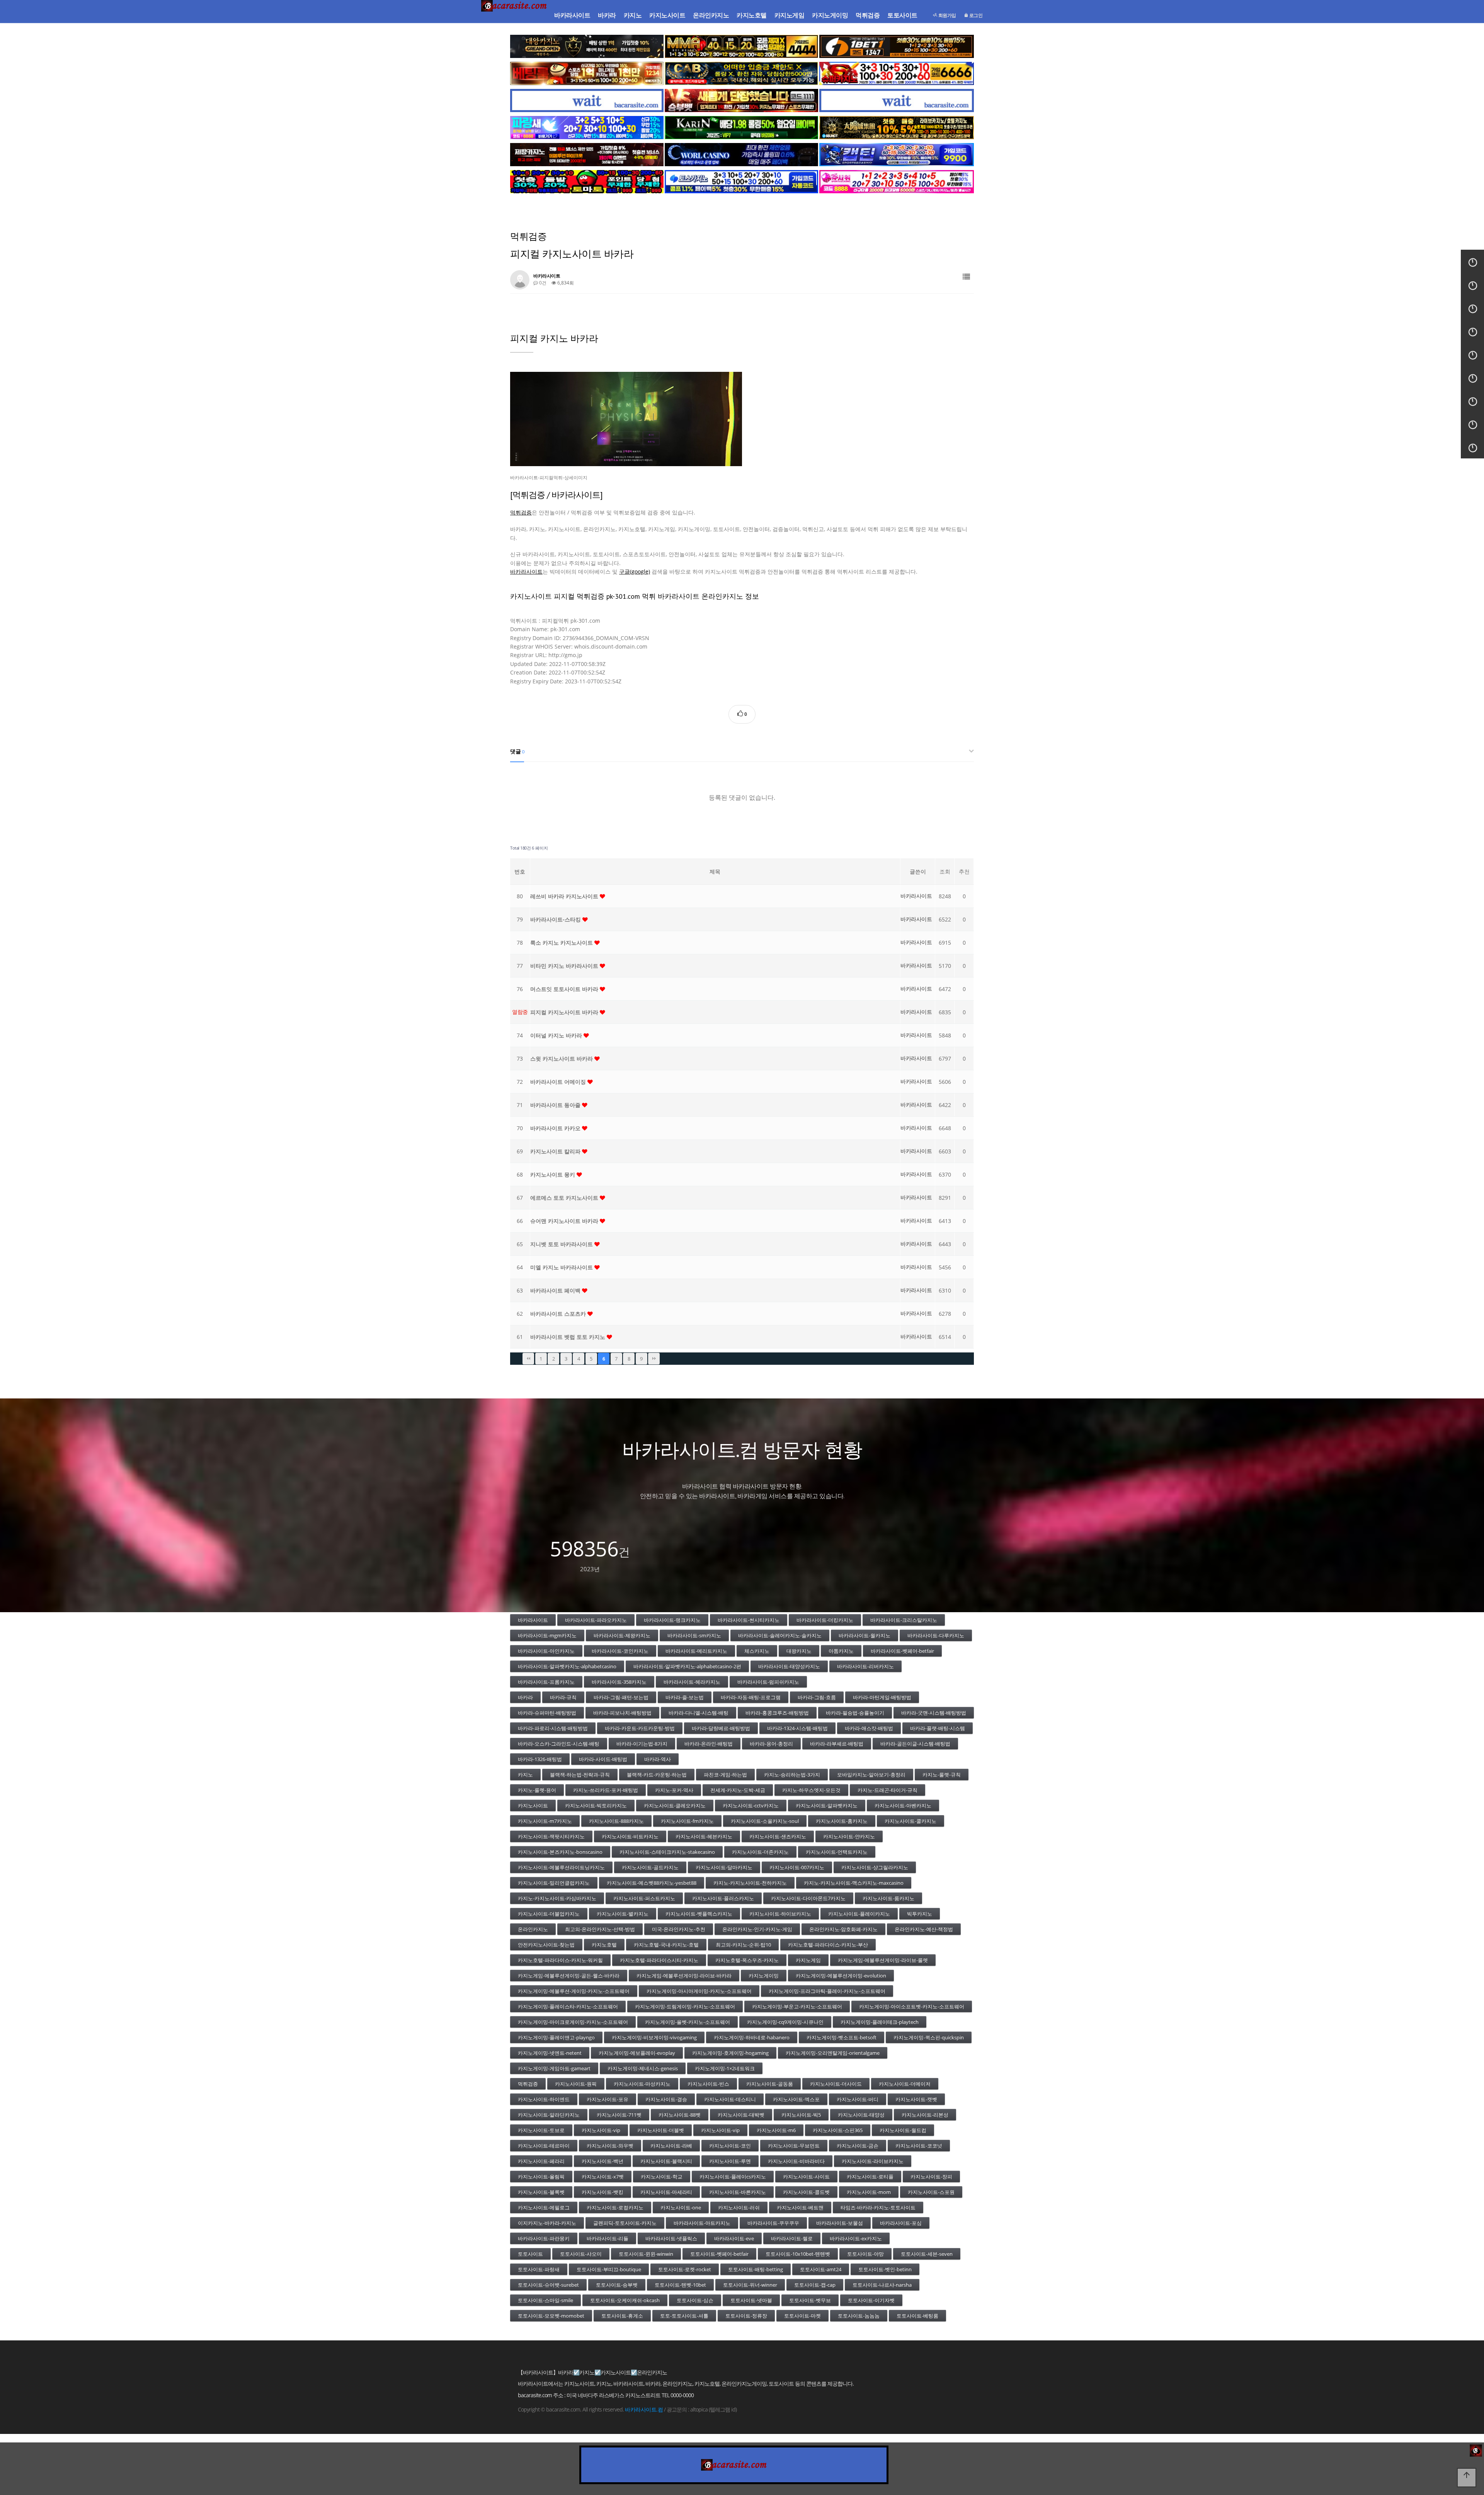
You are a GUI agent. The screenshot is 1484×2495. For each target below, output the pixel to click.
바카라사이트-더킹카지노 (825, 1620)
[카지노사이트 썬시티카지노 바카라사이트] (897, 128)
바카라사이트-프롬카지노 (546, 1682)
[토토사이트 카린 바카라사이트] (741, 128)
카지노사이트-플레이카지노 (859, 1914)
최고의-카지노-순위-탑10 (743, 1945)
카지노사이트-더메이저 (905, 2084)
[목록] (966, 277)
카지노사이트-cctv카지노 (751, 1805)
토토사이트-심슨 (695, 2300)
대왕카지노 (799, 1651)
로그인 (975, 15)
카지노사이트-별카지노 (623, 1914)
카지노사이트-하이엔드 (544, 2099)
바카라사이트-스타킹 (556, 919)
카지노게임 (790, 15)
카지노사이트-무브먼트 (794, 2146)
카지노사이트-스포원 (931, 2192)
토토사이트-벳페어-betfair (719, 2254)
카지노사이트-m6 (776, 2130)
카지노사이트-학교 (662, 2177)
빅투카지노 (920, 1914)
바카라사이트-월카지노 (865, 1635)
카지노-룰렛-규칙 (942, 1775)
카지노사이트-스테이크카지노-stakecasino (667, 1852)
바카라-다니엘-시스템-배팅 (699, 1713)
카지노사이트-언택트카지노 (837, 1852)
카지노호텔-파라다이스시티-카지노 (659, 1960)
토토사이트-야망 (865, 2254)
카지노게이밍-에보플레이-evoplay (637, 2053)
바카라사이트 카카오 (556, 1128)
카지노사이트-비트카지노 (630, 1836)
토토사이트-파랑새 (539, 2269)
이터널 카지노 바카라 (557, 1035)
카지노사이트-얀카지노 (849, 1836)
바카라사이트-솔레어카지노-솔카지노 (780, 1635)
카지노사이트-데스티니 (730, 2099)
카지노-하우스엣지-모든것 (811, 1790)
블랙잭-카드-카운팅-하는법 (657, 1775)
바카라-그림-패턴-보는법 (621, 1697)
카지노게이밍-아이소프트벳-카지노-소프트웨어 (912, 2006)
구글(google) (635, 571)
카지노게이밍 (830, 15)
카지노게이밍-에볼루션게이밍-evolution (841, 1976)
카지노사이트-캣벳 (916, 2099)
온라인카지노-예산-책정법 (924, 1929)
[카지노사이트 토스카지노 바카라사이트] (741, 182)
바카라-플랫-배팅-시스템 (938, 1728)
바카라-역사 (658, 1759)
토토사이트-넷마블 (751, 2300)
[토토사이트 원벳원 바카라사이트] (897, 46)
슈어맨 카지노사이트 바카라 (565, 1221)
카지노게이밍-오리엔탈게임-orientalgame (833, 2053)
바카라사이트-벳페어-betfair (902, 1651)
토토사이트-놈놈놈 (859, 2316)
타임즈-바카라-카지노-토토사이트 (878, 2207)
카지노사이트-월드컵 (903, 2130)
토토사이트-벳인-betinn (885, 2269)
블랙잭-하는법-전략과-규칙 (580, 1775)
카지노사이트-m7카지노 (545, 1821)
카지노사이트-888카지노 (616, 1821)
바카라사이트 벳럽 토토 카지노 (568, 1337)
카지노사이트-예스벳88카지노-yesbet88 (652, 1883)
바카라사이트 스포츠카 (559, 1314)
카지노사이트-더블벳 (661, 2130)
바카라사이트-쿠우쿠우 (773, 2223)
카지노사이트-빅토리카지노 (596, 1805)
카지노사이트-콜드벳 (806, 2192)
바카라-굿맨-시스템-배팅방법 (934, 1713)
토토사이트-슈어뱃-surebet (548, 2285)
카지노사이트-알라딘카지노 (549, 2115)
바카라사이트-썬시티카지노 (749, 1620)
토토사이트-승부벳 (617, 2285)
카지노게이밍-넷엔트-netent (550, 2053)
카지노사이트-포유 (608, 2099)
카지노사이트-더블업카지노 (549, 1914)
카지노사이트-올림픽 (541, 2177)
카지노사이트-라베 (671, 2146)
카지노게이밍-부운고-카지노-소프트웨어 (797, 2006)
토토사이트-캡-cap (815, 2285)
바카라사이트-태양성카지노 (789, 1666)
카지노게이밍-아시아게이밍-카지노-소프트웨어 (699, 1991)
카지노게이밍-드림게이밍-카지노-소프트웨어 (685, 2006)
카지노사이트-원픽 (576, 2084)
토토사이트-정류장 (746, 2316)
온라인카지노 (711, 15)
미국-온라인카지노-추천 (679, 1929)
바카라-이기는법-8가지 (642, 1744)
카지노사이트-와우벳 (610, 2146)
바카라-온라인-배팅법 (709, 1744)
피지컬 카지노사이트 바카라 (565, 1012)
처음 (528, 1359)
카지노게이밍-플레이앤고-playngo (556, 2037)
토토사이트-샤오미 (581, 2254)
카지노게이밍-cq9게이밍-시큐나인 (785, 2022)
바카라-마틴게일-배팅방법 (882, 1697)
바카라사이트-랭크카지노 (672, 1620)
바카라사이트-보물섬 (840, 2223)
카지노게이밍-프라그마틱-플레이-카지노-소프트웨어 (827, 1991)
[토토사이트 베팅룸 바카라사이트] (587, 73)
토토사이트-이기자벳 (871, 2300)
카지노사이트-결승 (666, 2099)
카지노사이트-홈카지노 (842, 1821)
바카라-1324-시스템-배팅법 (797, 1728)
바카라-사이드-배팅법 (603, 1759)
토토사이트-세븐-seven (927, 2254)
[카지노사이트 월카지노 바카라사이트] (741, 155)
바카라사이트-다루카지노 (936, 1635)
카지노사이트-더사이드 (836, 2084)
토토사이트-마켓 (802, 2316)
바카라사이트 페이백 (556, 1290)
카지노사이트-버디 (858, 2099)
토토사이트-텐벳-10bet (680, 2285)
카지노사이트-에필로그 (544, 2207)
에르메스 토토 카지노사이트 (565, 1198)
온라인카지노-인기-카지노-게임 (757, 1929)
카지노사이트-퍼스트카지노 (644, 1898)
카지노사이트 (667, 15)
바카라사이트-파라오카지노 (596, 1620)
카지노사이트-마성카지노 (642, 2084)
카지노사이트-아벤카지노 (903, 1805)
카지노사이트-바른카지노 (738, 2192)
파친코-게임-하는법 (725, 1775)
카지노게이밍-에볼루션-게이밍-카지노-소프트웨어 (574, 1991)
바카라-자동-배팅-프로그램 (751, 1697)
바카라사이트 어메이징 (559, 1082)
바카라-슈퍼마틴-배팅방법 (547, 1713)
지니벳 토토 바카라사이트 (562, 1244)
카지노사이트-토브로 (541, 2130)
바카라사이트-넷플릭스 (671, 2238)
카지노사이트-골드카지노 (650, 1867)
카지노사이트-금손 (858, 2146)
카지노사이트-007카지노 (797, 1867)
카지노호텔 (752, 15)
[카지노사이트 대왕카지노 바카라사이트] (587, 46)
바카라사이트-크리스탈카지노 (904, 1620)
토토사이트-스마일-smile (545, 2300)
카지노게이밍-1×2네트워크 (725, 2068)
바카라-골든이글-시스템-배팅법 (915, 1744)
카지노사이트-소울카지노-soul (765, 1821)
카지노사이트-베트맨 (800, 2207)
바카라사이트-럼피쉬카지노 (768, 1682)
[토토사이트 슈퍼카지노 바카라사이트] (897, 73)
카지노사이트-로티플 (870, 2177)
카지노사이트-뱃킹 (602, 2192)
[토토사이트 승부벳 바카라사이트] (741, 100)
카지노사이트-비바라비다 (796, 2161)
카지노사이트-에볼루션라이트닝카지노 (561, 1867)
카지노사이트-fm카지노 (687, 1821)
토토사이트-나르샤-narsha (882, 2285)
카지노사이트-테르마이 (544, 2146)
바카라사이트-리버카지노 (865, 1666)
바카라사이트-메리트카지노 (696, 1651)
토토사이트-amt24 (821, 2269)
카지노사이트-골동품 (770, 2084)
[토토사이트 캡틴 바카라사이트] (897, 155)
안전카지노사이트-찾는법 (546, 1945)
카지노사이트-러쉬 (739, 2207)
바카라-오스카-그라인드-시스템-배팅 (559, 1744)
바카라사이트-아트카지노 (702, 2223)
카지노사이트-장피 (931, 2177)
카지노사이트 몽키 (553, 1174)
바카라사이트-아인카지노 (546, 1651)
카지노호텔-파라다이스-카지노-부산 (828, 1945)
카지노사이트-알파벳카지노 (827, 1805)
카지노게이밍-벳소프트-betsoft (842, 2037)
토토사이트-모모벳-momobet (551, 2316)
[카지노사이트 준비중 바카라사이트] (587, 100)
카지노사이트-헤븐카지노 (704, 1836)
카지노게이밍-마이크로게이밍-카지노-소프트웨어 (573, 2022)
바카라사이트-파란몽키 (544, 2238)
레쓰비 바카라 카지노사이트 (565, 896)
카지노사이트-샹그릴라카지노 (875, 1867)
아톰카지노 (841, 1651)
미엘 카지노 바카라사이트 (562, 1267)
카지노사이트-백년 (602, 2161)
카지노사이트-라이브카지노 (873, 2161)
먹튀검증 (868, 15)
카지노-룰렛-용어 (537, 1790)
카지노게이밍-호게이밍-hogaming (730, 2053)
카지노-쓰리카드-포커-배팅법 (606, 1790)
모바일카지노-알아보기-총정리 (871, 1775)
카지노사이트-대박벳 (741, 2115)
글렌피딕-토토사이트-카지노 (625, 2223)
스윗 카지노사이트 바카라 (562, 1058)
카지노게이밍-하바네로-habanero (752, 2037)
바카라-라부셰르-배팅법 (837, 1744)
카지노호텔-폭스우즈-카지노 (747, 1960)
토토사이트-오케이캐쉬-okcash (625, 2300)
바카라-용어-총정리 (771, 1744)
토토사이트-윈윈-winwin (646, 2254)
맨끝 (654, 1359)
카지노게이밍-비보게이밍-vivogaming (654, 2037)
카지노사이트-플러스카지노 (723, 1898)
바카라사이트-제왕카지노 (622, 1635)
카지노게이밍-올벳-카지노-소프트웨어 (688, 2022)
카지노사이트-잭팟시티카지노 (551, 1836)
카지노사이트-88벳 (680, 2115)
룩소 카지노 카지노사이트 (562, 943)
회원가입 (947, 15)
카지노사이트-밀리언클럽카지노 (554, 1883)
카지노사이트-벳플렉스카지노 (699, 1914)
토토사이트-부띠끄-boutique (609, 2269)
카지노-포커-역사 (674, 1790)
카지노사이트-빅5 (801, 2115)
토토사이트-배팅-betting (756, 2269)
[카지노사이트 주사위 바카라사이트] (897, 182)
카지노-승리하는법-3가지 (792, 1775)
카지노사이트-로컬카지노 (615, 2207)
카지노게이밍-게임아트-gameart (554, 2068)
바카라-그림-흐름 (817, 1697)
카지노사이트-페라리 (541, 2161)
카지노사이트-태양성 (861, 2115)
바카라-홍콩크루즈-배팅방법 (777, 1713)
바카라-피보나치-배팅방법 (622, 1713)
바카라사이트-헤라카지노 (692, 1682)
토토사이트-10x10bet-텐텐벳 (798, 2254)
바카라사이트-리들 (608, 2238)
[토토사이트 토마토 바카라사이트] (587, 182)
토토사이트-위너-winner (750, 2285)
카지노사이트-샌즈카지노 (778, 1836)
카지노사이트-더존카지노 (760, 1852)
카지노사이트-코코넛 (919, 2146)
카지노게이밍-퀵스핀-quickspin (929, 2037)
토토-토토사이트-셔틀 (684, 2316)
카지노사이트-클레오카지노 (675, 1805)
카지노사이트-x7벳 (603, 2177)
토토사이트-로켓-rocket (685, 2269)
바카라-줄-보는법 (685, 1697)
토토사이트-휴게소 (622, 2316)
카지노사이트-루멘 (730, 2161)
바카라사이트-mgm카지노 (547, 1635)
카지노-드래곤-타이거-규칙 (888, 1790)
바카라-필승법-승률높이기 (855, 1713)
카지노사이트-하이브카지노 (780, 1914)
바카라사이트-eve (734, 2238)
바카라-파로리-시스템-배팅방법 (553, 1728)
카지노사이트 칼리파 (556, 1151)
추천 (964, 871)
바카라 (607, 15)
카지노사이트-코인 (730, 2146)
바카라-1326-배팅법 (540, 1759)
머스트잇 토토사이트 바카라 (565, 989)
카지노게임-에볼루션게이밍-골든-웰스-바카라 (569, 1976)
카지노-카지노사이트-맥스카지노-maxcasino (854, 1883)
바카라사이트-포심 (901, 2223)
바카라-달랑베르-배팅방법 (721, 1728)
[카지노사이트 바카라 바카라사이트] (515, 15)
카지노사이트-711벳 (619, 2115)
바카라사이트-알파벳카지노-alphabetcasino (567, 1666)
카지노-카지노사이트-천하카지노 (750, 1883)
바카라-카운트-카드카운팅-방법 (640, 1728)
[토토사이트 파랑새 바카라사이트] (587, 128)
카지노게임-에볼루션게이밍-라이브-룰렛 (883, 1960)
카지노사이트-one (681, 2207)
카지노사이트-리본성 (925, 2115)
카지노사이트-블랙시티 (666, 2161)
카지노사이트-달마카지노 (724, 1867)
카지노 (633, 15)
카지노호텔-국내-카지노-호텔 (666, 1945)
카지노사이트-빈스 (708, 2084)
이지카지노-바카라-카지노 (547, 2223)
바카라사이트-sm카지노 (694, 1635)
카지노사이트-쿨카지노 (910, 1821)
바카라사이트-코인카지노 (620, 1651)
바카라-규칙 (563, 1697)
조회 (945, 871)
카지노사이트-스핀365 (838, 2130)
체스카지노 (757, 1651)
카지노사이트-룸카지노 (888, 1898)
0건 (542, 283)
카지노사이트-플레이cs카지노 (733, 2177)
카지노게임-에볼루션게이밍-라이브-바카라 (684, 1976)
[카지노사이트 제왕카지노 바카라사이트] (587, 155)
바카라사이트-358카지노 (619, 1682)
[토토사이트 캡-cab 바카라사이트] (741, 73)
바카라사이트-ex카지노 (856, 2238)
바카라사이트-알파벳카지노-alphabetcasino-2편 (687, 1666)
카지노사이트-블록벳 (541, 2192)
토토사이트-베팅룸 (917, 2316)
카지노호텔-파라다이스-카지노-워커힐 (560, 1960)
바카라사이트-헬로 (792, 2238)
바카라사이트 (572, 15)
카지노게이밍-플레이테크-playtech (880, 2022)
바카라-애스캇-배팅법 (869, 1728)
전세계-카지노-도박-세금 (738, 1790)
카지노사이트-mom (869, 2192)
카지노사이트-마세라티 (666, 2192)
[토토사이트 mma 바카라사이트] (741, 46)
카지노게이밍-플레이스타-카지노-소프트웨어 (568, 2006)
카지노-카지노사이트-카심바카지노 (557, 1898)
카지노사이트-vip (601, 2130)
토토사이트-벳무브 (810, 2300)
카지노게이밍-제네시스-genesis (643, 2068)
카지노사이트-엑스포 (796, 2099)
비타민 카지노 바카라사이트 (565, 966)
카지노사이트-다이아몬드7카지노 (808, 1898)
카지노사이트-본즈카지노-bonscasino (560, 1852)
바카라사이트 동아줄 (556, 1105)
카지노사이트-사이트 (806, 2177)
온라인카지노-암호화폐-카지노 (843, 1929)
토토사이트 (902, 15)
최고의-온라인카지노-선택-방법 (600, 1929)
